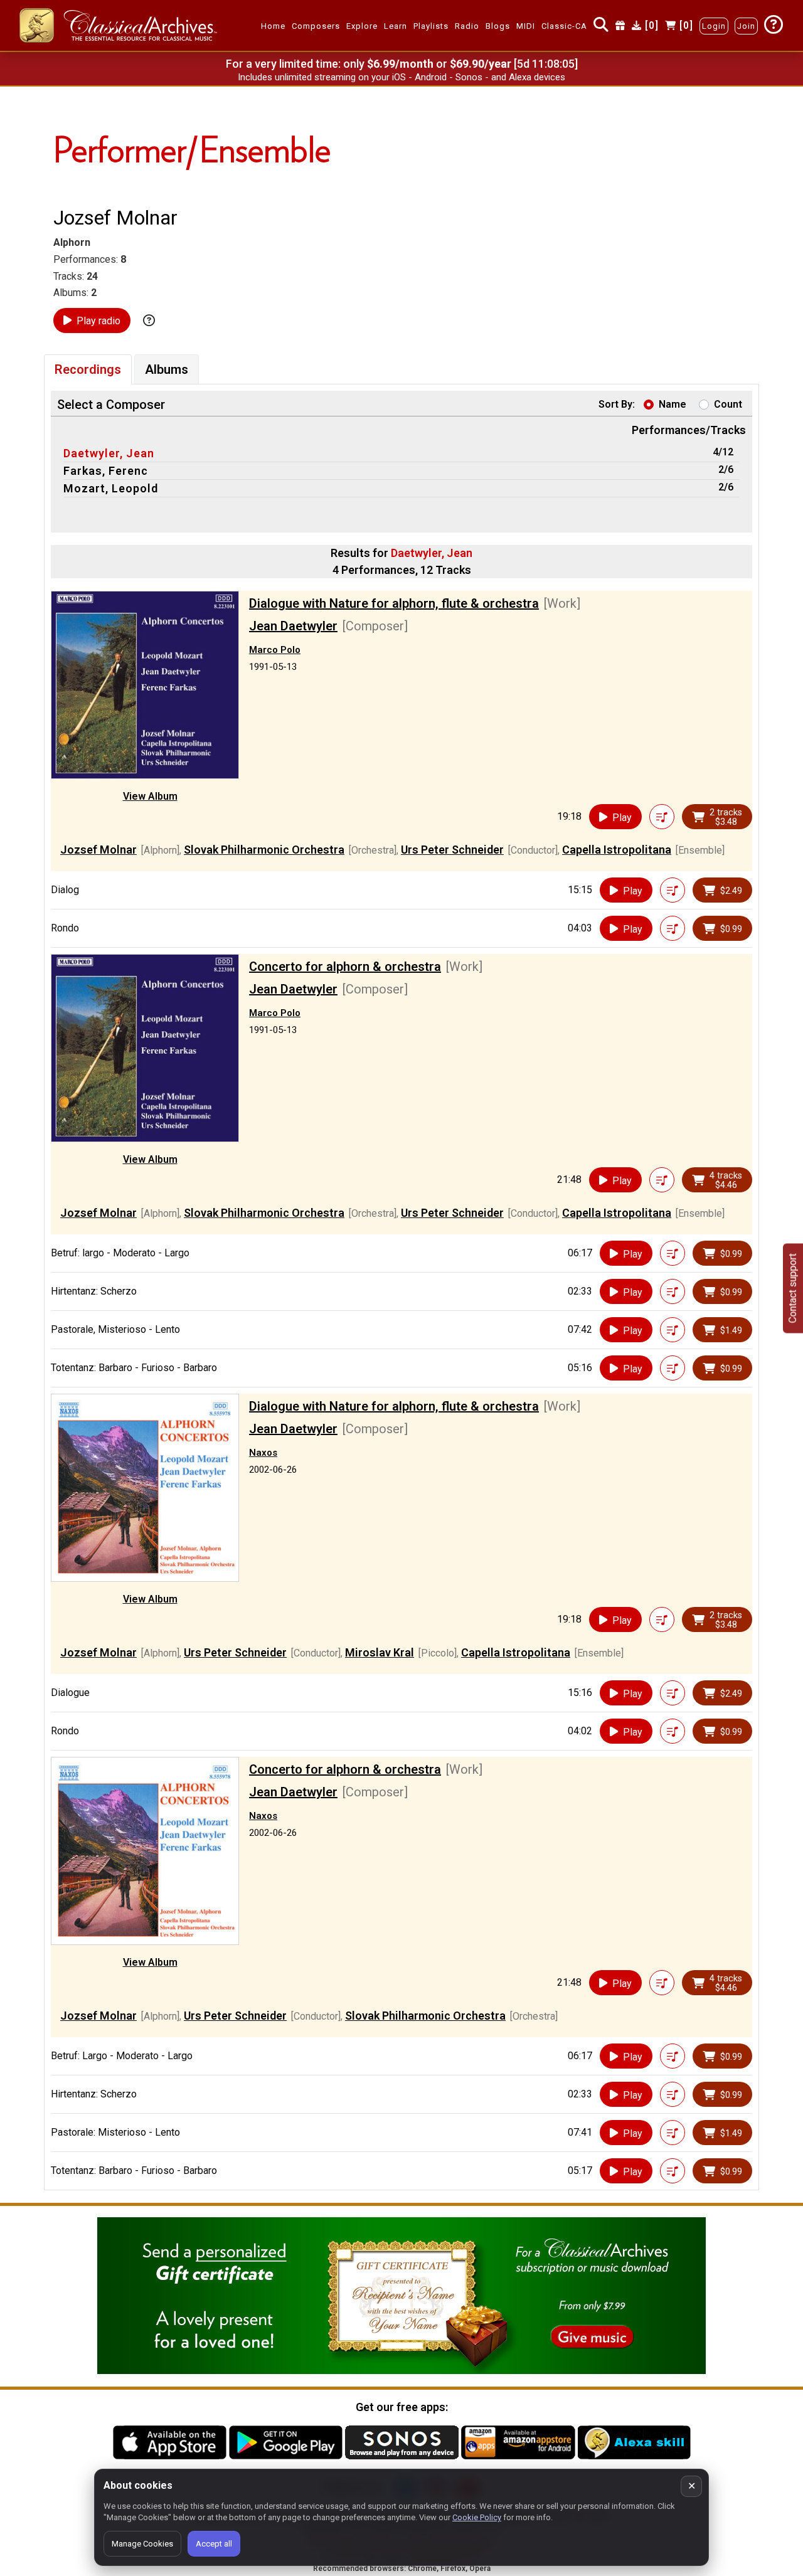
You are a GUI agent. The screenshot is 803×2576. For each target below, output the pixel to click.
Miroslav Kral (380, 1652)
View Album (150, 796)
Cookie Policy (477, 2517)
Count (728, 404)
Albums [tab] (167, 369)
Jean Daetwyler (293, 626)
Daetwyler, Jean (109, 453)
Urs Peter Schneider (452, 850)
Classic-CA (564, 26)
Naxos (263, 1453)
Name (673, 404)
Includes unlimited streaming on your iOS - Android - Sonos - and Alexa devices (401, 77)
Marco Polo (275, 650)
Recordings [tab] (88, 369)
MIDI (526, 26)
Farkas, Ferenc (106, 471)
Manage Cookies (142, 2544)
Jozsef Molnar (98, 850)
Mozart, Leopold (111, 488)
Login (714, 26)
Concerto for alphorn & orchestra (345, 967)
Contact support (793, 1288)
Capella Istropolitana (617, 850)
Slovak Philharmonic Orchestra (264, 850)
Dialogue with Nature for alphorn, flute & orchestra (394, 603)
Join (746, 26)
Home (273, 26)
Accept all (214, 2544)
